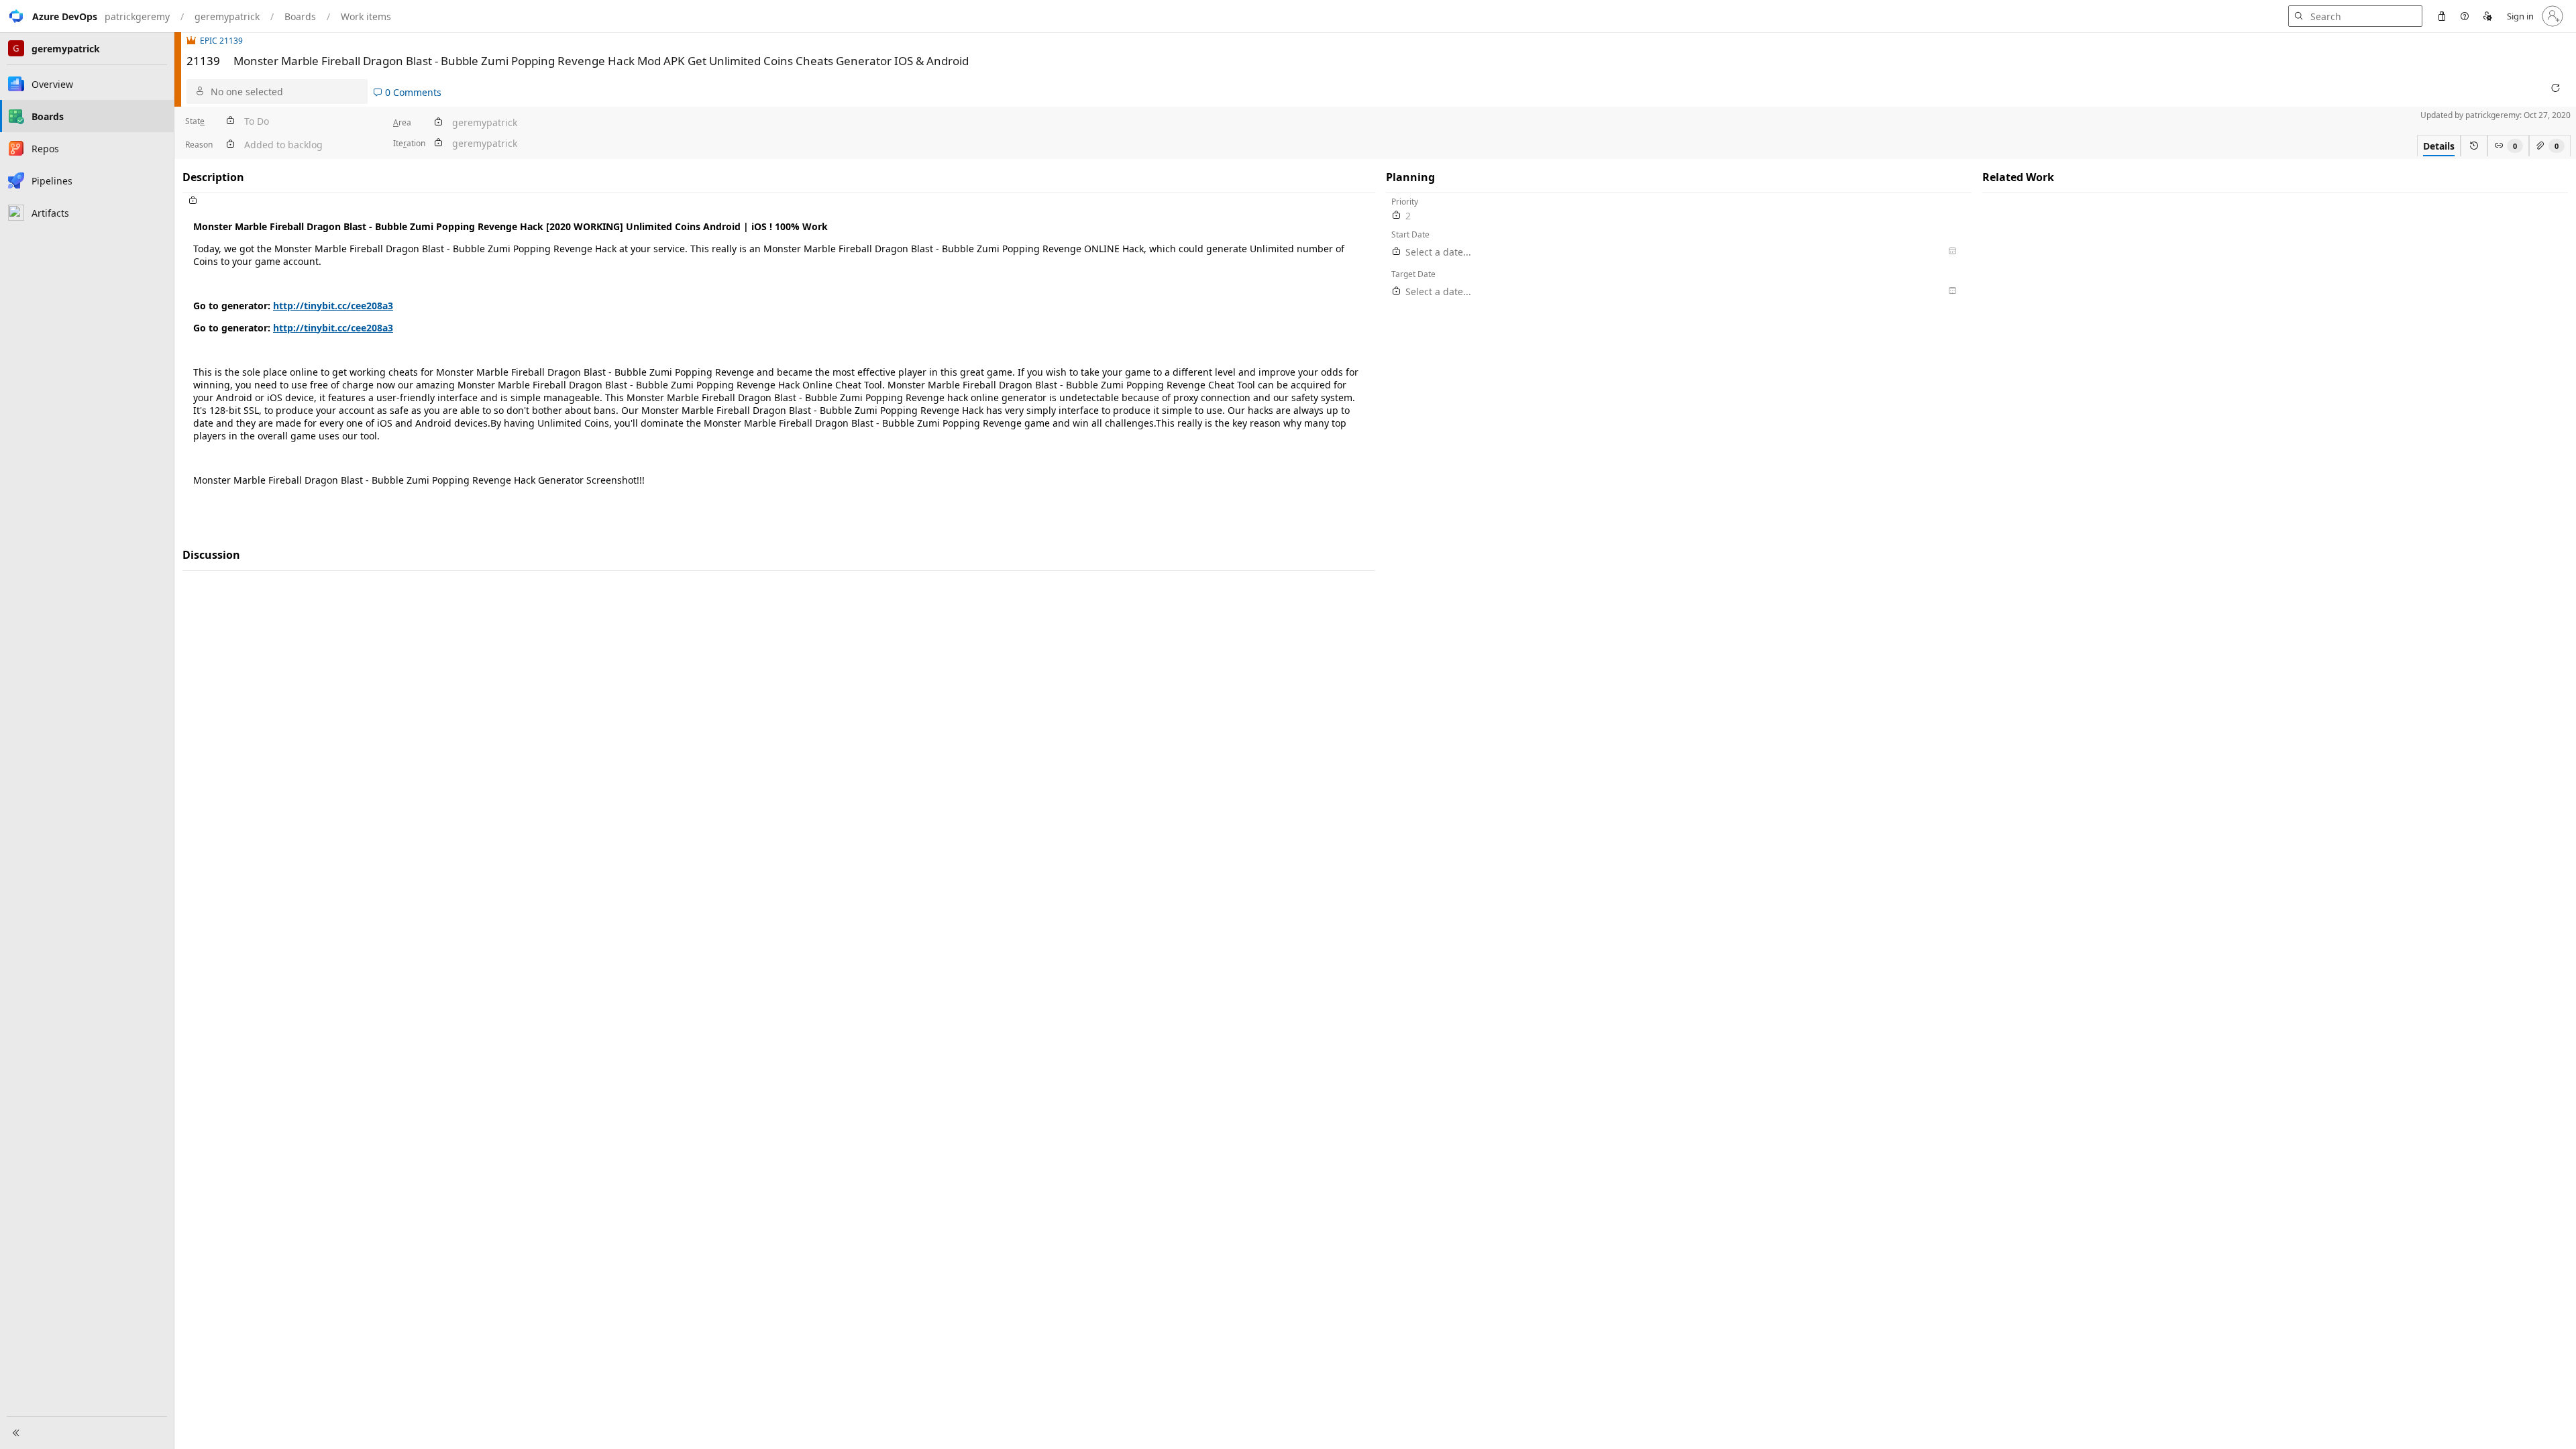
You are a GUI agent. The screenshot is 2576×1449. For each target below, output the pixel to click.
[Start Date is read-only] (1397, 252)
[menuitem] (2442, 16)
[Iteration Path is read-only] (438, 143)
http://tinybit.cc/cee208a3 (333, 306)
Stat (195, 121)
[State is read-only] (230, 121)
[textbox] (779, 362)
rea (402, 122)
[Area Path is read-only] (438, 122)
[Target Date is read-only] (1397, 291)
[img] (193, 41)
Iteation (409, 143)
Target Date (1413, 274)
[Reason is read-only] (230, 145)
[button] (49, 16)
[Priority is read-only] (1397, 216)
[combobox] (286, 92)
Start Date (1410, 234)
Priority (1405, 202)
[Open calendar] (1952, 252)
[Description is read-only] (779, 201)
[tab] (2439, 146)
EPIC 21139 (221, 41)
